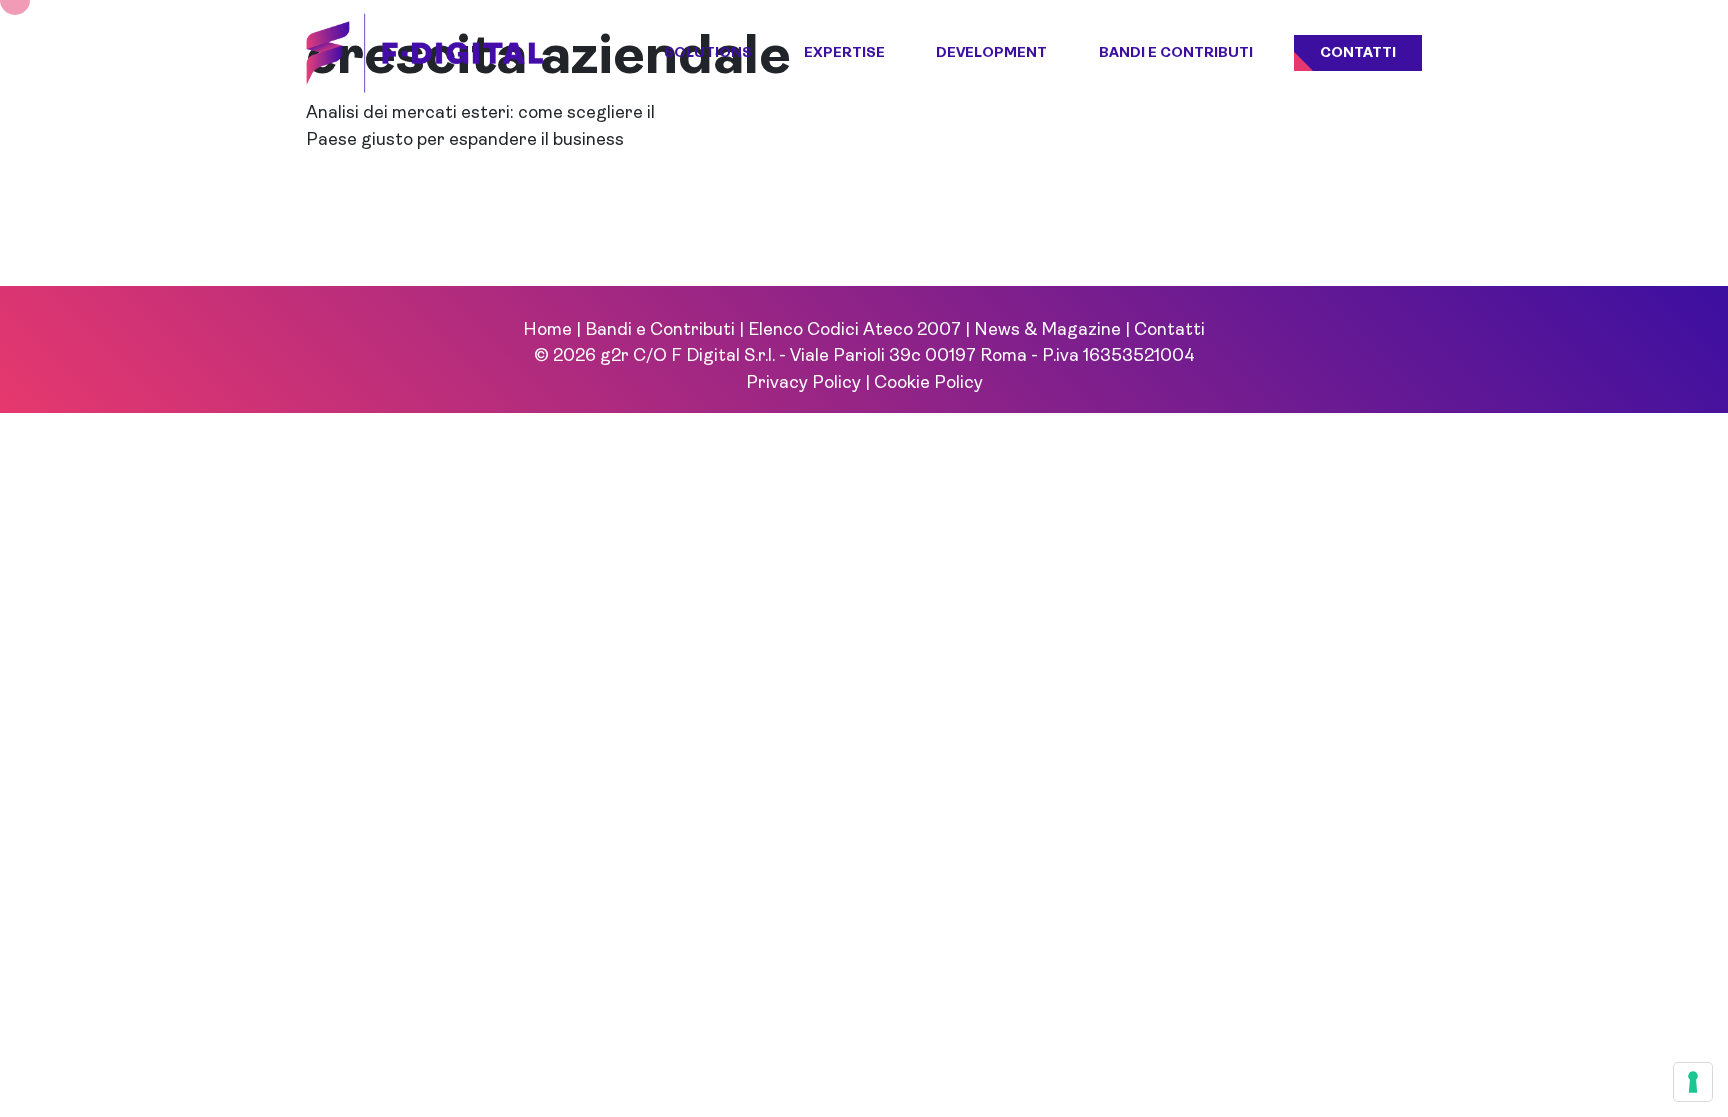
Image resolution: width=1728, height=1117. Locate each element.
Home (547, 330)
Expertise (844, 53)
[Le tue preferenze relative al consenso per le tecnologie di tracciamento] (1693, 1082)
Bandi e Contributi (1176, 53)
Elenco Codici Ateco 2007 (854, 330)
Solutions (708, 53)
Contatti (1358, 53)
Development (991, 53)
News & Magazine (1047, 330)
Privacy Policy (803, 383)
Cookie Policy (928, 383)
